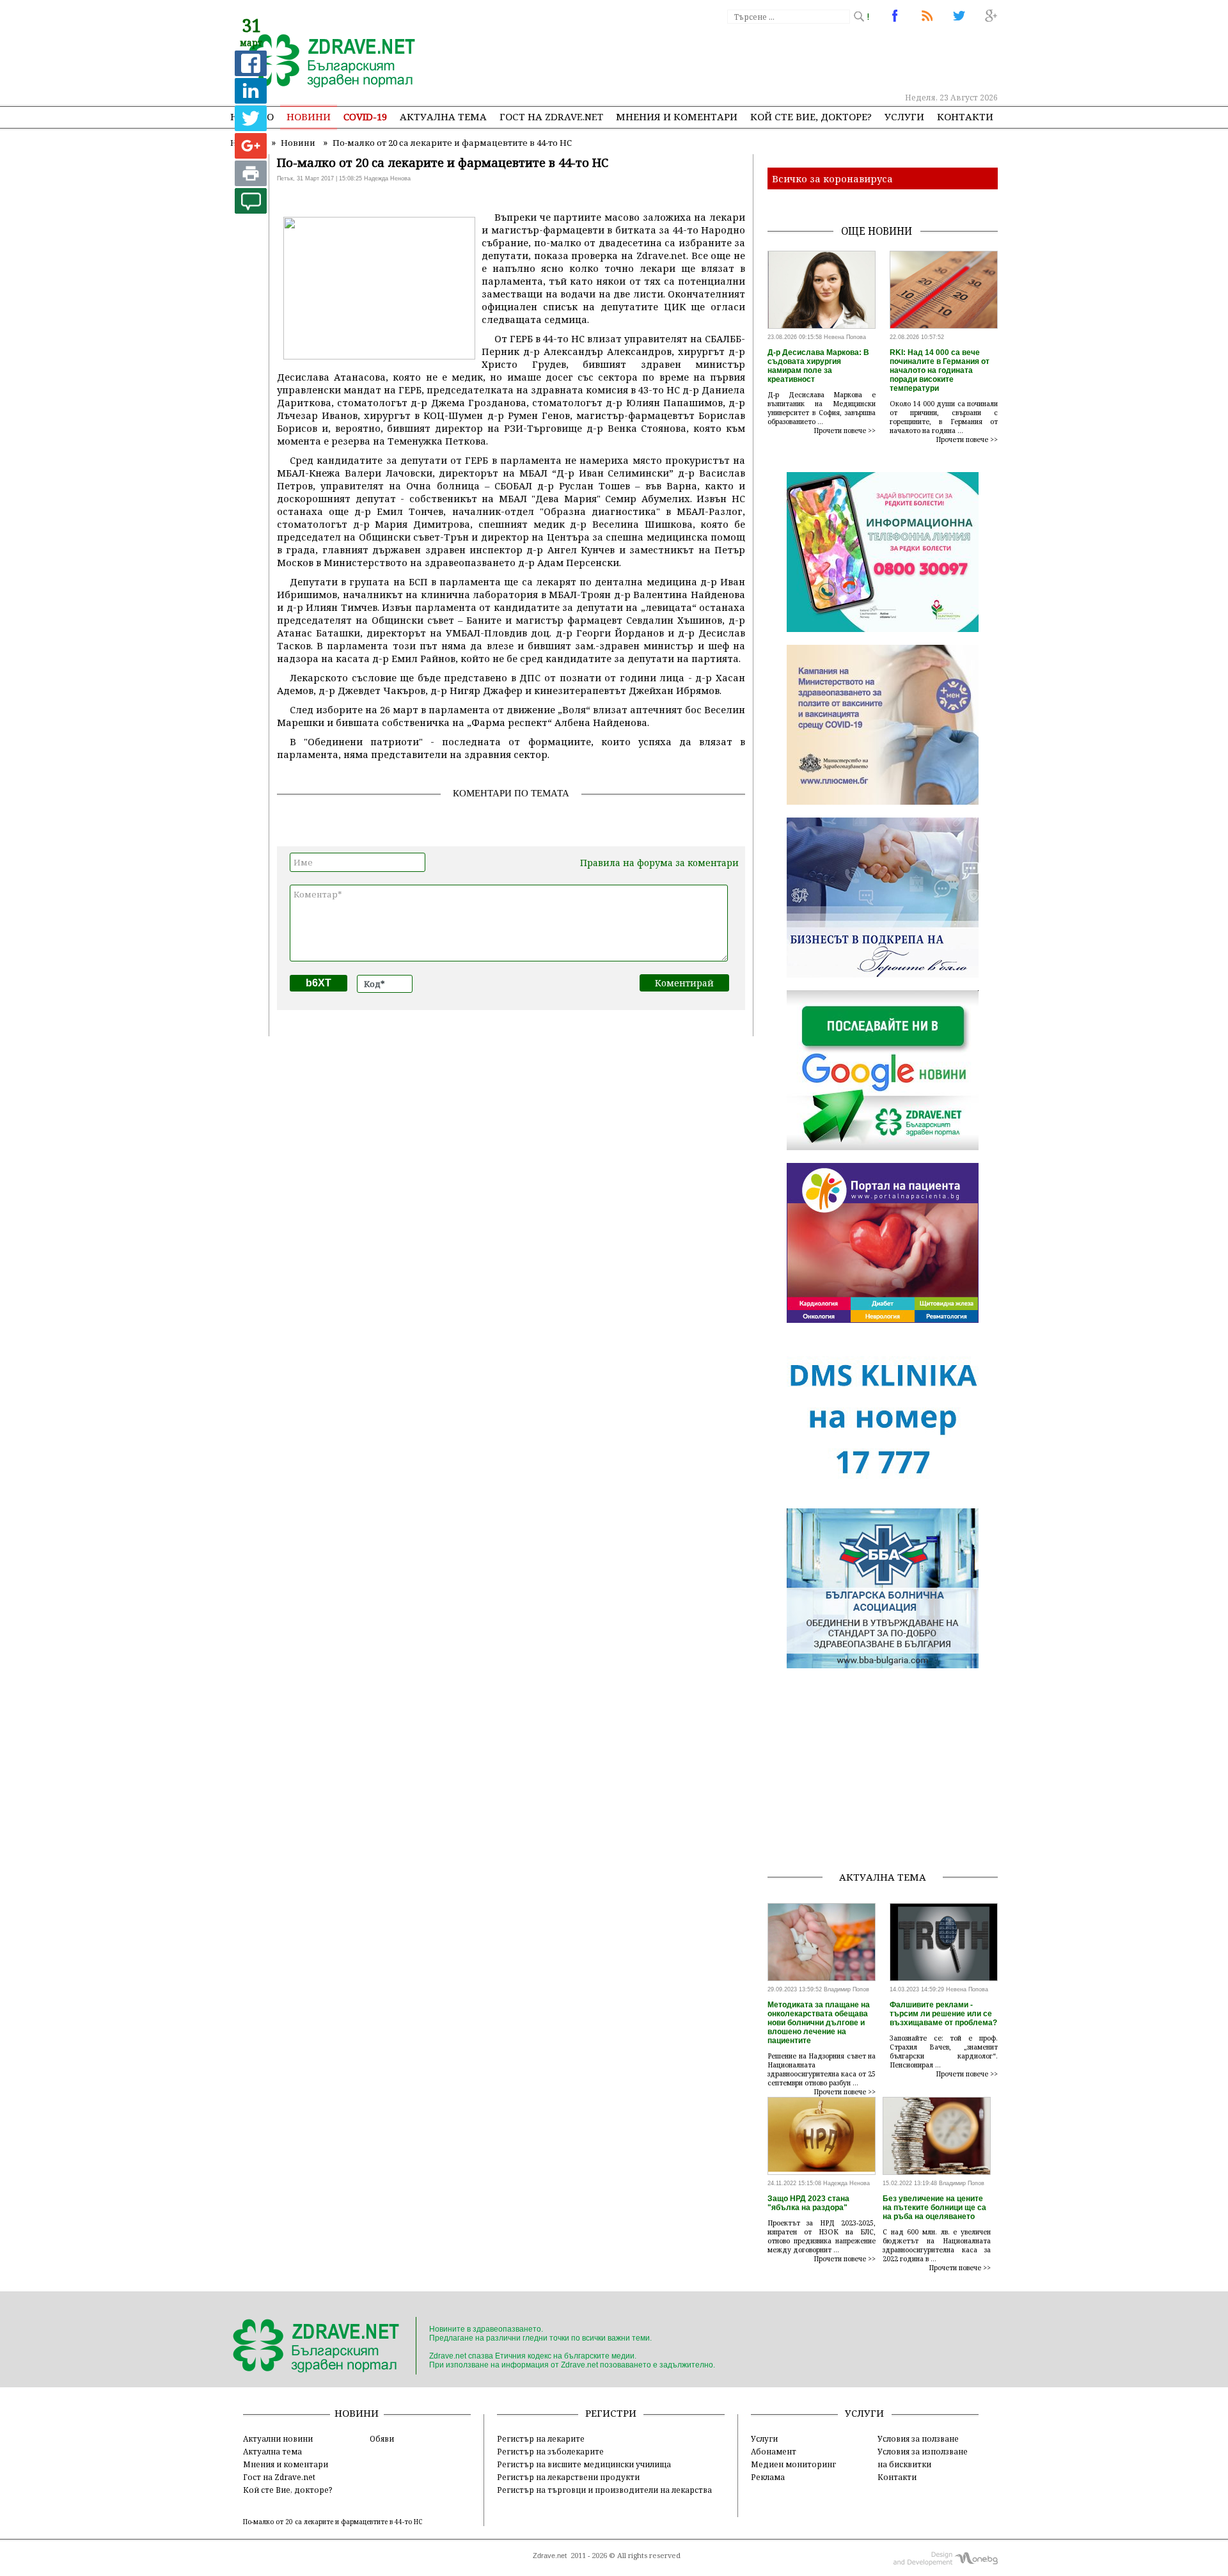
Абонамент (774, 2451)
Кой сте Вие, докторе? (811, 116)
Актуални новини (278, 2438)
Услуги (904, 116)
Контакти (965, 116)
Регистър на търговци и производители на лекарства (604, 2490)
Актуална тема (443, 116)
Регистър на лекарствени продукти (568, 2477)
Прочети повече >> (845, 431)
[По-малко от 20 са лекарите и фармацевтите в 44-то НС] (325, 62)
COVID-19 (365, 116)
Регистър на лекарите (541, 2438)
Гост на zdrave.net (551, 116)
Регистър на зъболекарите (550, 2451)
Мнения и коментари (677, 116)
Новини (309, 116)
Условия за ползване (918, 2438)
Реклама (768, 2477)
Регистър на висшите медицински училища (584, 2464)
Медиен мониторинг (793, 2464)
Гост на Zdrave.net (279, 2477)
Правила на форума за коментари (659, 863)
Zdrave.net (550, 2556)
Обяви (382, 2438)
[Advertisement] (764, 58)
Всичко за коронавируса (832, 178)
